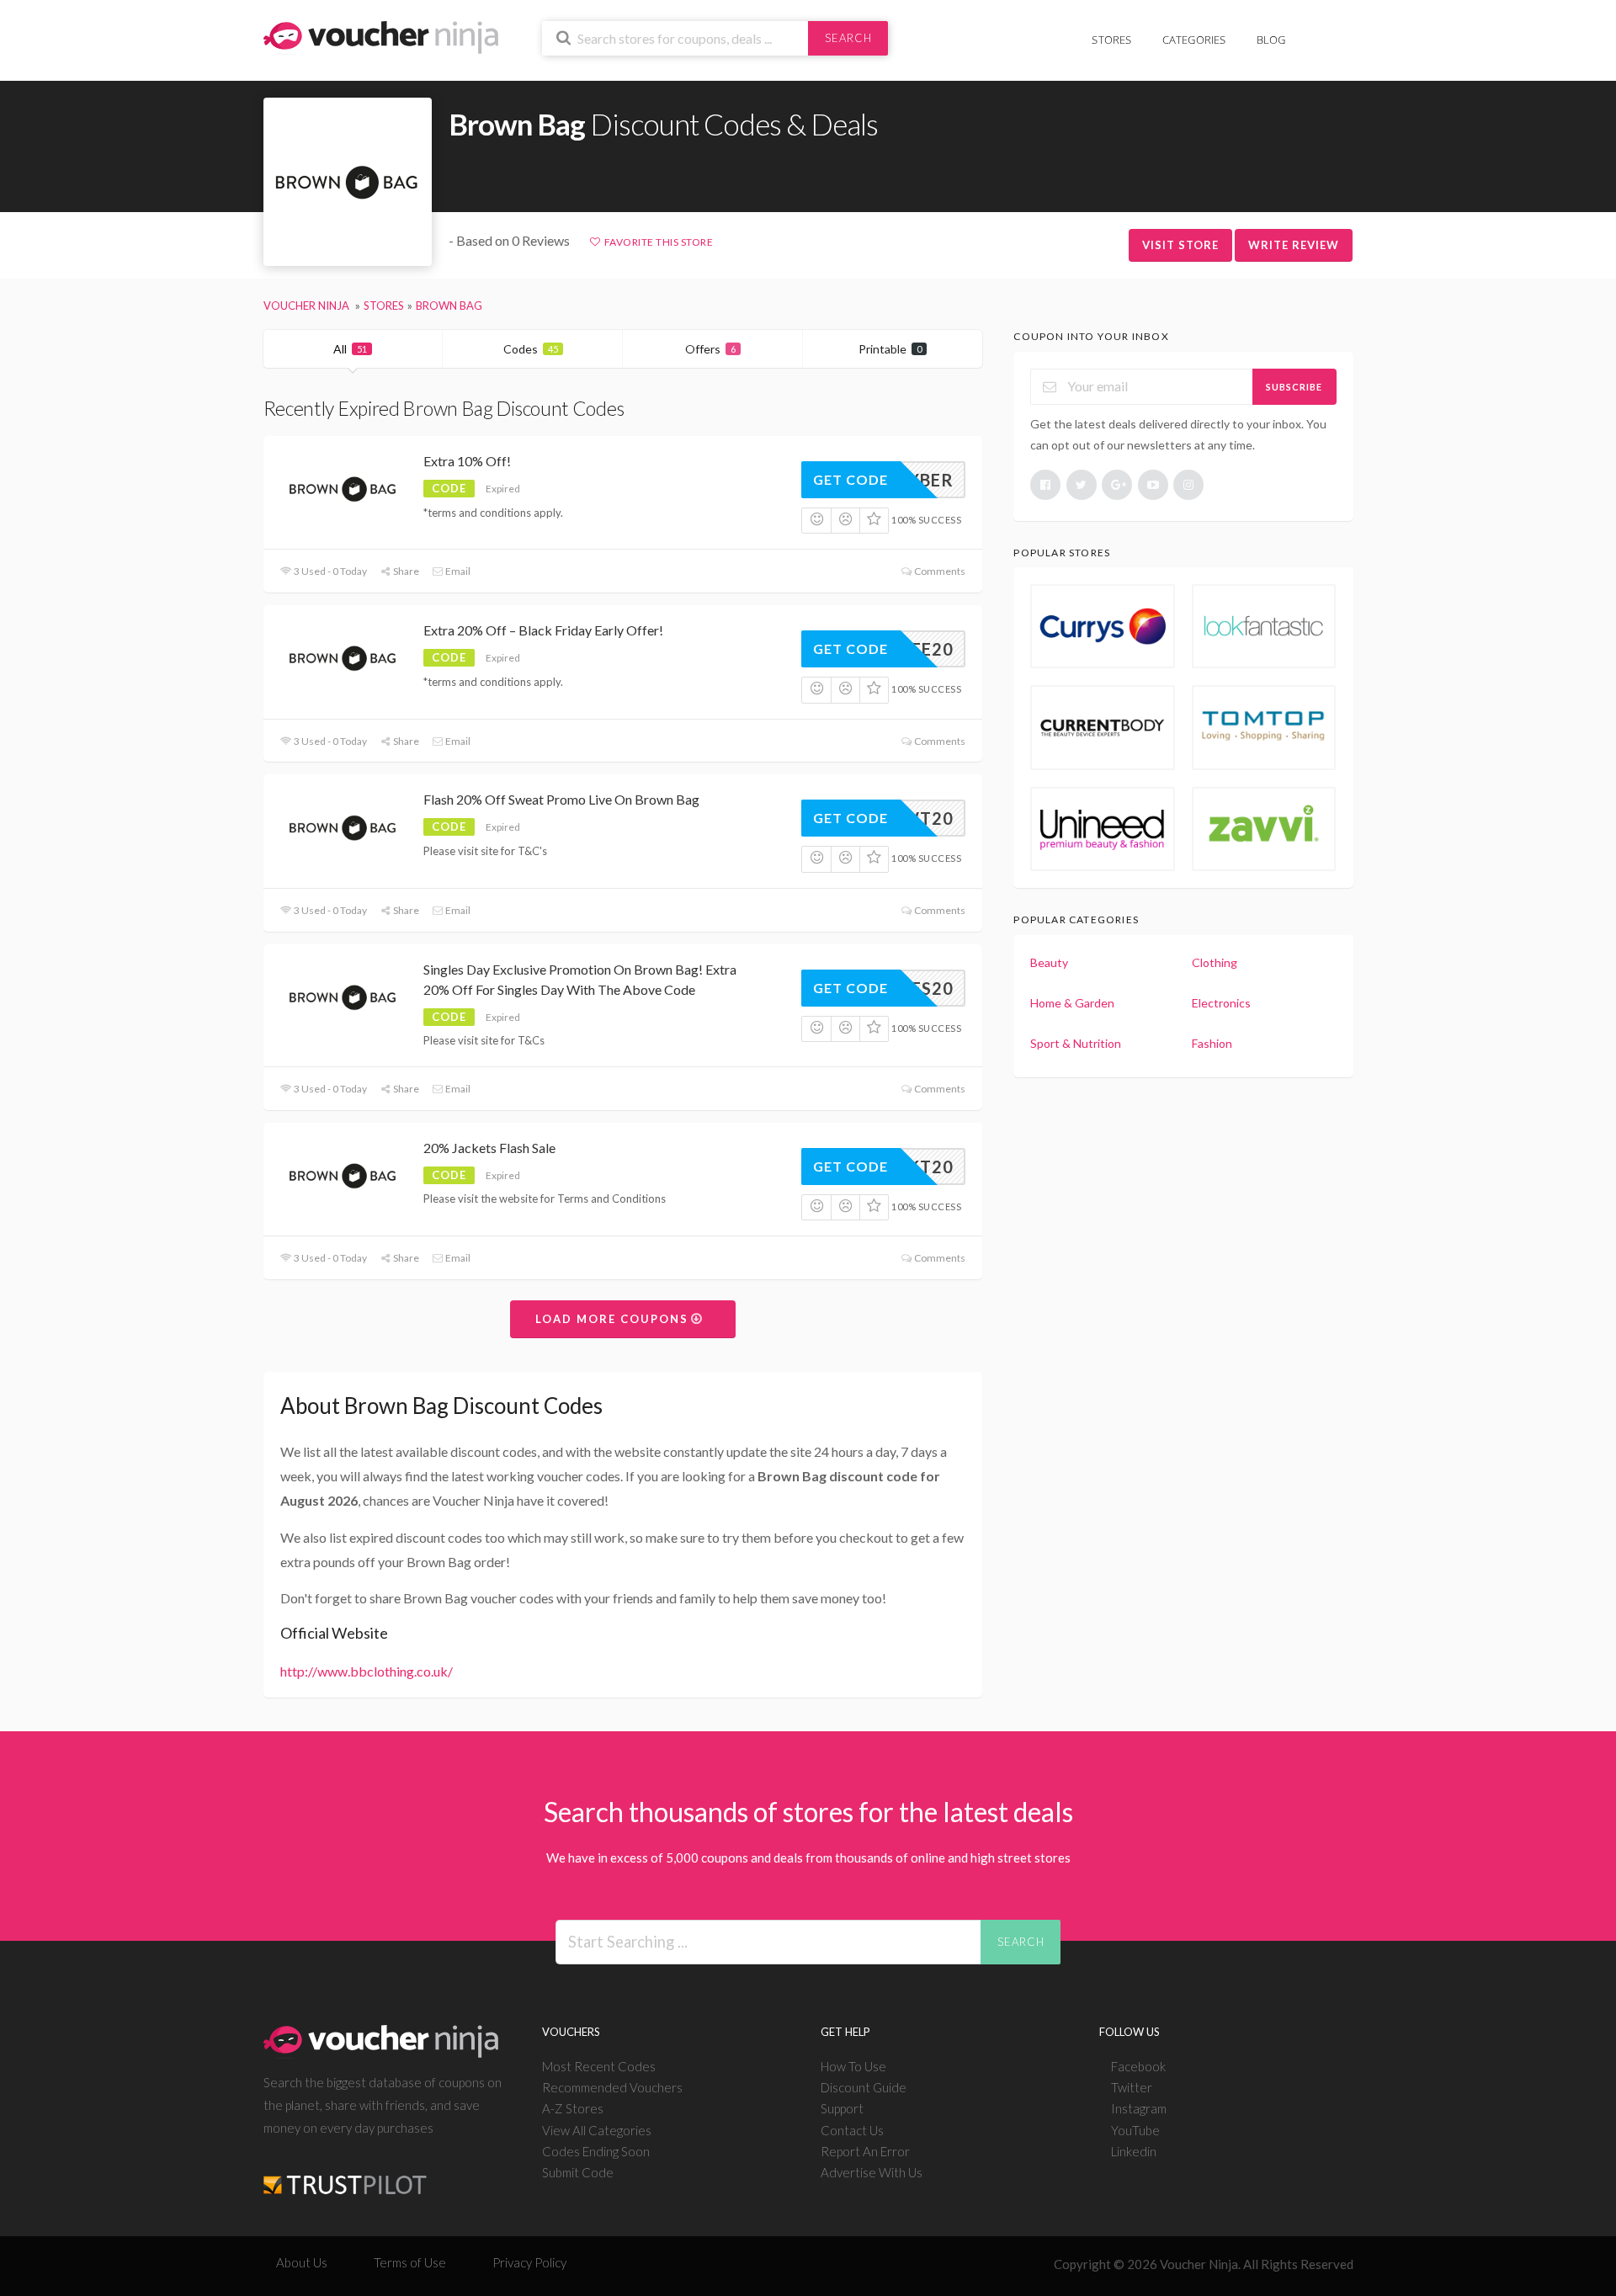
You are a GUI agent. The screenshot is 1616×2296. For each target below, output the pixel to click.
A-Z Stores (573, 2108)
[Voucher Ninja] (381, 36)
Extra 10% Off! (467, 461)
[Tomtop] (1264, 727)
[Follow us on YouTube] (1153, 485)
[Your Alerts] (1316, 31)
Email (457, 571)
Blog (1271, 40)
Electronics (1221, 1003)
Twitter (1132, 2087)
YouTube (1135, 2130)
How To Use (853, 2066)
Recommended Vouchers (612, 2087)
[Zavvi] (1264, 829)
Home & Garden (1072, 1003)
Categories (1194, 40)
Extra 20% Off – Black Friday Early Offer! (543, 630)
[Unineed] (1103, 829)
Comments (939, 571)
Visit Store (1180, 245)
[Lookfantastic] (1264, 626)
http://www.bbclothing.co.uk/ (367, 1671)
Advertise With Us (872, 2172)
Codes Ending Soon (596, 2151)
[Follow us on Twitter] (1082, 485)
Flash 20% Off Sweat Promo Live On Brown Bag (561, 799)
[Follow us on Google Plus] (1117, 485)
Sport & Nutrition (1076, 1043)
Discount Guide (864, 2087)
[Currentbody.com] (1103, 727)
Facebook (1138, 2066)
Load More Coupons (614, 1319)
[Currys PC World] (1103, 626)
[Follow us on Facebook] (1045, 485)
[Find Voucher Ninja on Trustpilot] (345, 2172)
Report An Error (865, 2151)
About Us (302, 2262)
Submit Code (578, 2172)
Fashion (1212, 1043)
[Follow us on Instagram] (1188, 485)
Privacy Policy (529, 2262)
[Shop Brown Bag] (348, 182)
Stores (1111, 40)
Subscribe (1294, 387)
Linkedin (1134, 2151)
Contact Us (852, 2130)
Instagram (1139, 2108)
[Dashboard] (1342, 31)
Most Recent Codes (599, 2066)
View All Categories (597, 2130)
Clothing (1215, 962)
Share (405, 571)
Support (842, 2108)
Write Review (1294, 245)
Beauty (1049, 962)
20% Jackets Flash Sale (489, 1148)
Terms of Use (410, 2262)
